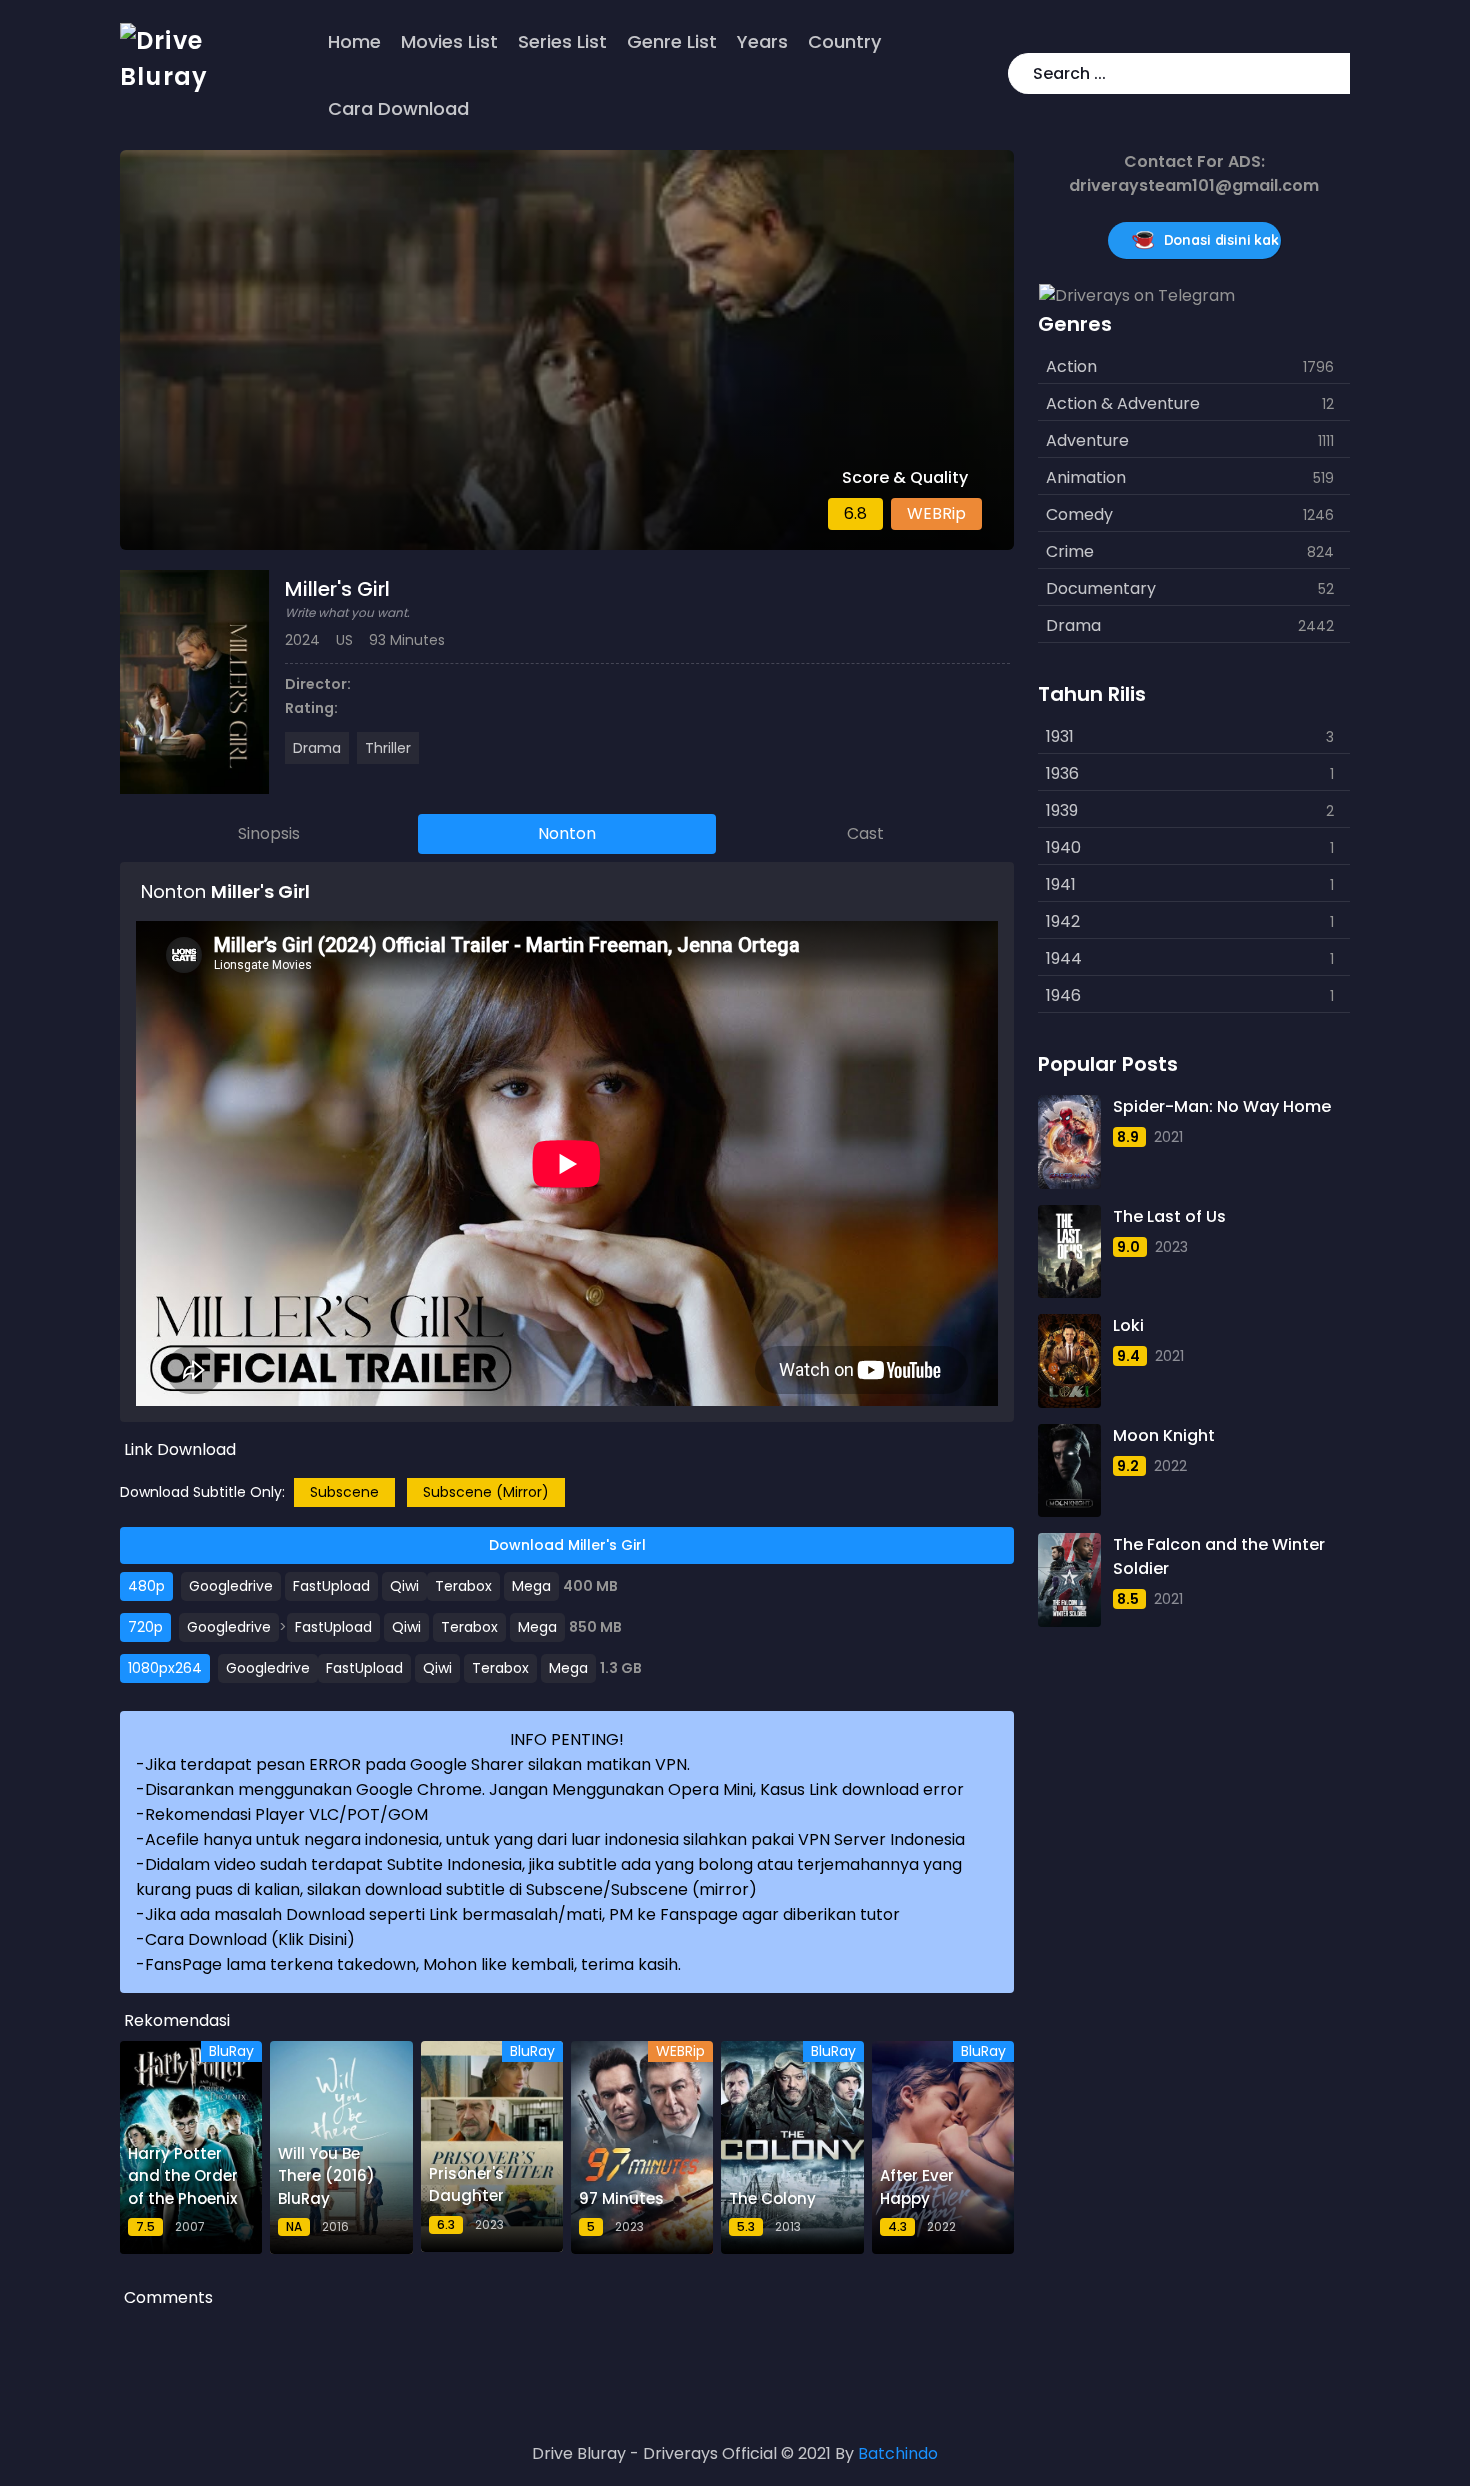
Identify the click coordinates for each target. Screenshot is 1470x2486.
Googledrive (231, 1586)
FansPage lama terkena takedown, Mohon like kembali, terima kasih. (413, 1964)
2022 (1170, 1466)
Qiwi (404, 1586)
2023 (1171, 1247)
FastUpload (331, 1586)
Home (354, 41)
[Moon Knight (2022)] (1069, 1471)
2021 (1168, 1137)
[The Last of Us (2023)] (1069, 1252)
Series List (562, 41)
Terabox (463, 1586)
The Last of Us (1169, 1216)
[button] (1331, 73)
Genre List (672, 41)
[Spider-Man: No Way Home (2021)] (1069, 1142)
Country (844, 41)
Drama (317, 748)
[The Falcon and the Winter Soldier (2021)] (1069, 1580)
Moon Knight (1164, 1435)
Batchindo (898, 2453)
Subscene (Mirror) (486, 1492)
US (344, 640)
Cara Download (398, 108)
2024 (302, 640)
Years (762, 41)
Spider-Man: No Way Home (1222, 1106)
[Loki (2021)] (1069, 1361)
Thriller (388, 748)
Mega (531, 1586)
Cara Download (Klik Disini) (250, 1939)
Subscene (344, 1492)
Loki (1128, 1325)
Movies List (449, 41)
